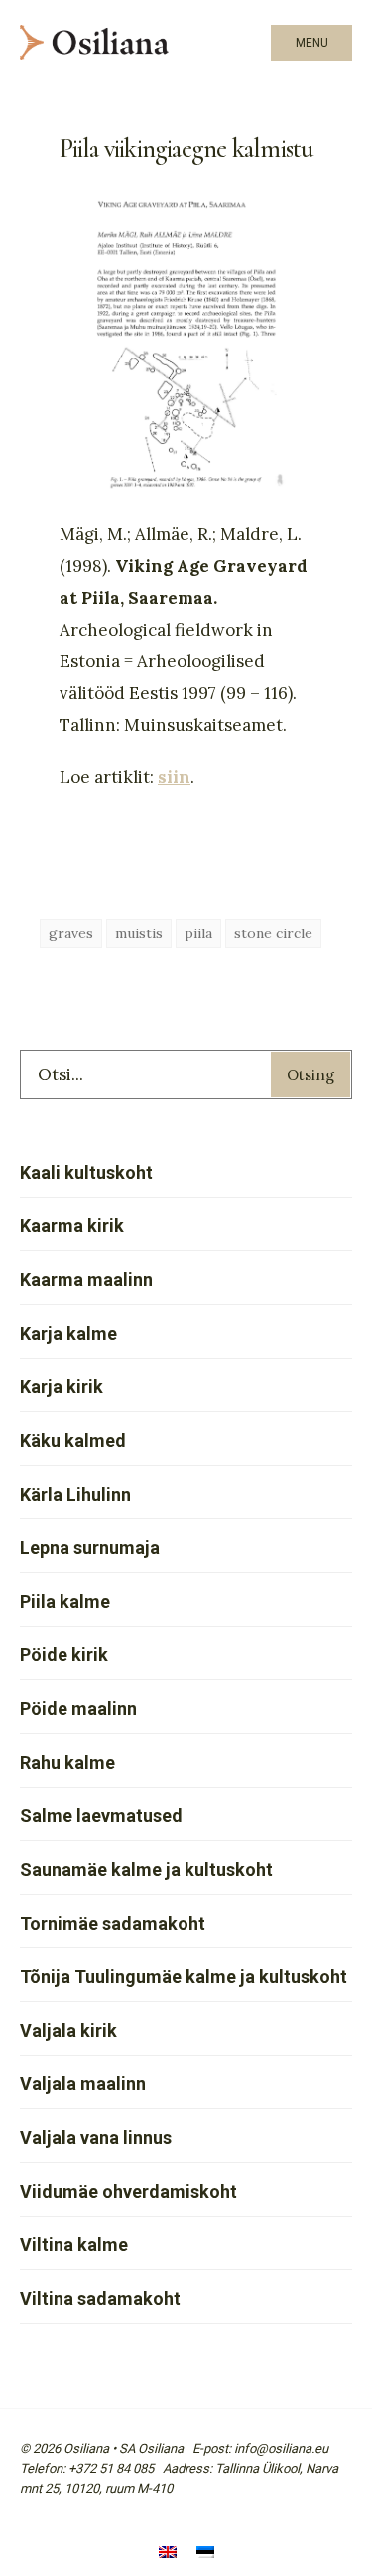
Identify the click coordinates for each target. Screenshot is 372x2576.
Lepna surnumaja (90, 1548)
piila (198, 933)
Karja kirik (62, 1387)
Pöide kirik (64, 1655)
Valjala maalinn (83, 2084)
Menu (312, 43)
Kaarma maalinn (86, 1280)
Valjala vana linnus (96, 2138)
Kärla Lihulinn (75, 1494)
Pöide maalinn (78, 1709)
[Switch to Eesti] (205, 2554)
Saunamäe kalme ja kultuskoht (146, 1869)
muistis (139, 933)
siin (174, 777)
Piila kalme (65, 1601)
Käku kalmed (73, 1440)
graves (71, 933)
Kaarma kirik (72, 1226)
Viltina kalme (74, 2245)
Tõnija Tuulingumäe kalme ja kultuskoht (184, 1977)
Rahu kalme (67, 1762)
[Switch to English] (168, 2554)
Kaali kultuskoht (86, 1172)
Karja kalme (68, 1333)
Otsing (310, 1075)
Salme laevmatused (101, 1816)
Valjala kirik (68, 2030)
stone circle (273, 933)
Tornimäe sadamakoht (113, 1923)
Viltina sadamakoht (100, 2298)
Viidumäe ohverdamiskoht (128, 2191)
